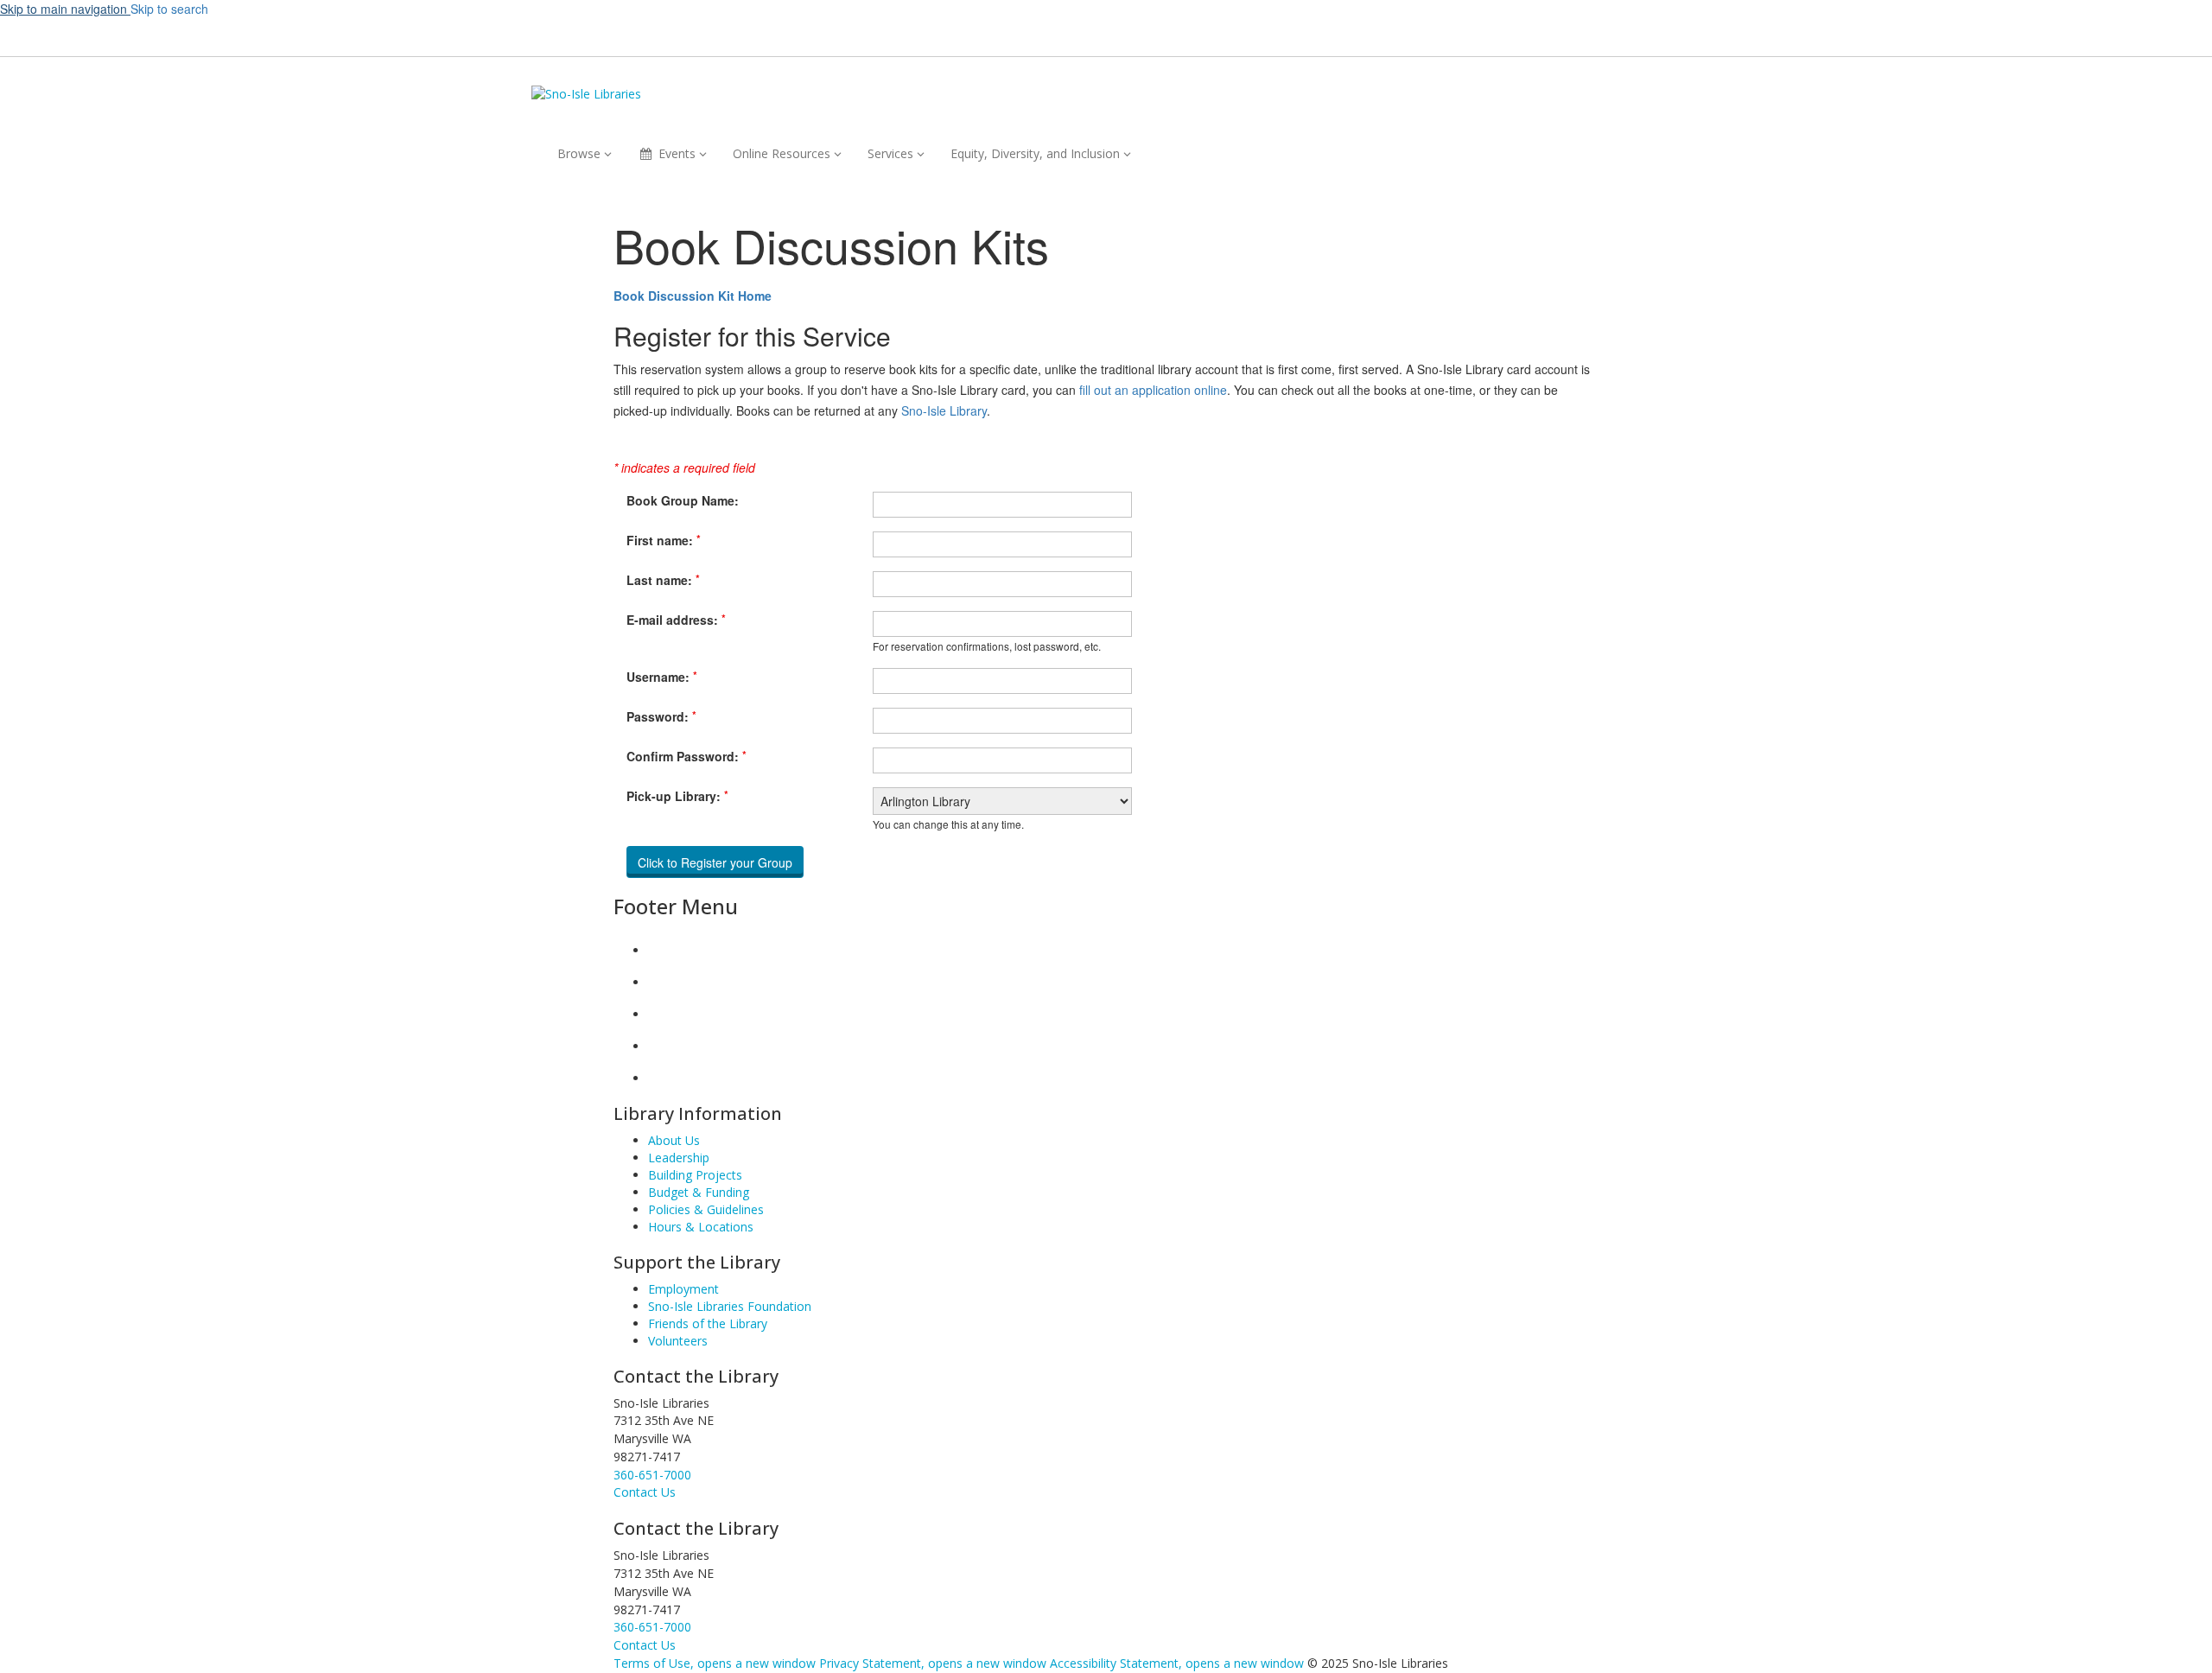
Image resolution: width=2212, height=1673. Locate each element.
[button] (1374, 35)
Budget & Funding (699, 1192)
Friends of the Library (708, 1323)
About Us (674, 1140)
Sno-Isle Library (944, 410)
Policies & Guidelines (706, 1209)
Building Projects (695, 1175)
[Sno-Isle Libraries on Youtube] (662, 1014)
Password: (661, 716)
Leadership (679, 1158)
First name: (664, 540)
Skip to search (169, 9)
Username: (662, 677)
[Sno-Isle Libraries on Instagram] (662, 982)
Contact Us (645, 1645)
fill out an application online (1153, 390)
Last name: (663, 580)
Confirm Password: (686, 756)
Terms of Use (715, 1663)
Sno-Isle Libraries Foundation (730, 1306)
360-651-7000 (652, 1475)
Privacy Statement (933, 1663)
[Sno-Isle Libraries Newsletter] (662, 1078)
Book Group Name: (683, 500)
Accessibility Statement (1177, 1663)
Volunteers (678, 1341)
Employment (683, 1289)
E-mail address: (676, 620)
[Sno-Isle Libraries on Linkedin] (662, 1046)
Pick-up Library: (677, 796)
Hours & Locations (701, 1227)
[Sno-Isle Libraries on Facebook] (662, 950)
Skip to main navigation (65, 9)
